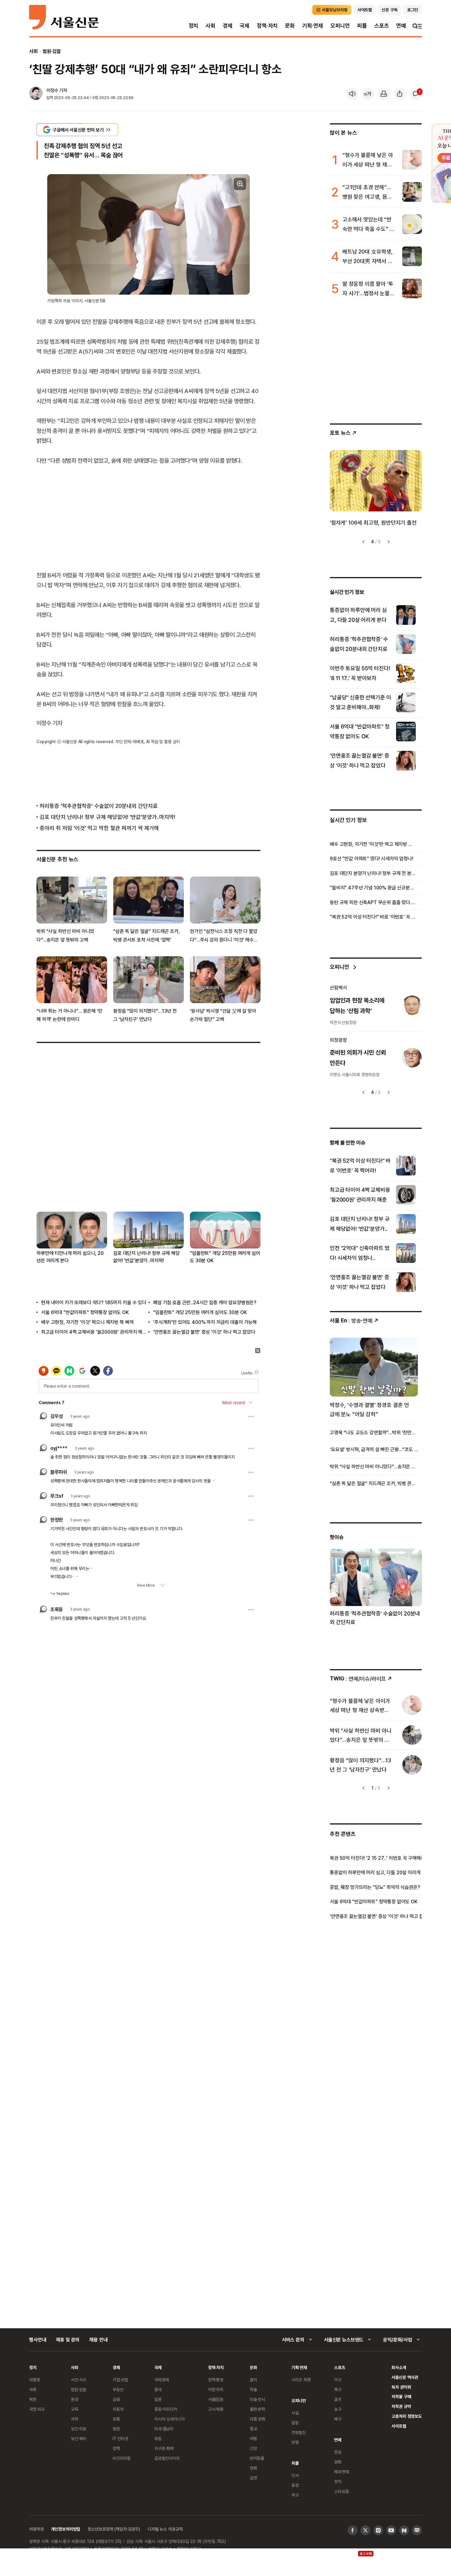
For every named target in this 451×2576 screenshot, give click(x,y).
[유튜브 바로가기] (391, 2530)
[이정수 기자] (36, 94)
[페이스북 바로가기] (353, 2530)
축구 (338, 2389)
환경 (75, 2399)
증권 (116, 2429)
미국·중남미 (164, 2429)
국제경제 (162, 2380)
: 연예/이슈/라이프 (358, 1678)
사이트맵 (399, 2426)
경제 (228, 26)
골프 (338, 2399)
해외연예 (341, 2472)
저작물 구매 (401, 2396)
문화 (290, 26)
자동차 (118, 2409)
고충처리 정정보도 (407, 2416)
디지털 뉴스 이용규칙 (165, 2529)
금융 (116, 2399)
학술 (253, 2389)
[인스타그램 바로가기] (378, 2530)
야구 (338, 2380)
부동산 (118, 2389)
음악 (253, 2380)
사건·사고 (79, 2380)
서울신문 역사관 (405, 2377)
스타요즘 (341, 2491)
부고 (295, 2495)
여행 (253, 2438)
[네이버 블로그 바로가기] (417, 2530)
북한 (33, 2399)
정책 (116, 2448)
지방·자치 (216, 2389)
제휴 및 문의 (68, 2340)
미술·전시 (257, 2399)
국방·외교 (37, 2409)
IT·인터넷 (120, 2438)
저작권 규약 (401, 2406)
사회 (210, 26)
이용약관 (36, 2529)
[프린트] (384, 94)
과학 (75, 2419)
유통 (116, 2419)
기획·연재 (313, 26)
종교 (253, 2429)
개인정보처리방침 (66, 2529)
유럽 (158, 2438)
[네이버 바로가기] (404, 2530)
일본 (158, 2399)
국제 (245, 26)
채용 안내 (98, 2340)
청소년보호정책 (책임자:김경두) (114, 2529)
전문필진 (299, 2432)
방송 (338, 2452)
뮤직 (338, 2481)
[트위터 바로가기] (365, 2530)
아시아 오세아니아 (170, 2419)
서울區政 (216, 2399)
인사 (295, 2475)
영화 (253, 2468)
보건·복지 (79, 2438)
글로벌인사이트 (167, 2458)
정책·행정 (216, 2380)
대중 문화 (258, 2419)
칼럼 (295, 2423)
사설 (295, 2413)
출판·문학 (257, 2409)
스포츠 (382, 26)
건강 (253, 2448)
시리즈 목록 (301, 2380)
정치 (194, 26)
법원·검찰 (52, 51)
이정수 (52, 90)
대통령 (35, 2380)
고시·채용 (216, 2409)
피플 (362, 26)
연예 (401, 26)
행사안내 (38, 2340)
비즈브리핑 (122, 2458)
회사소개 (399, 2367)
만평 (295, 2442)
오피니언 (340, 26)
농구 (338, 2409)
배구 (338, 2419)
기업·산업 (120, 2380)
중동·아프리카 (166, 2409)
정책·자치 (267, 26)
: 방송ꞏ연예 (351, 1320)
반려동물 (257, 2458)
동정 (295, 2485)
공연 (253, 2478)
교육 (75, 2409)
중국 (158, 2389)
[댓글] (416, 94)
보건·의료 (79, 2429)
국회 (33, 2389)
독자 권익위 (401, 2387)
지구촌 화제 (164, 2448)
